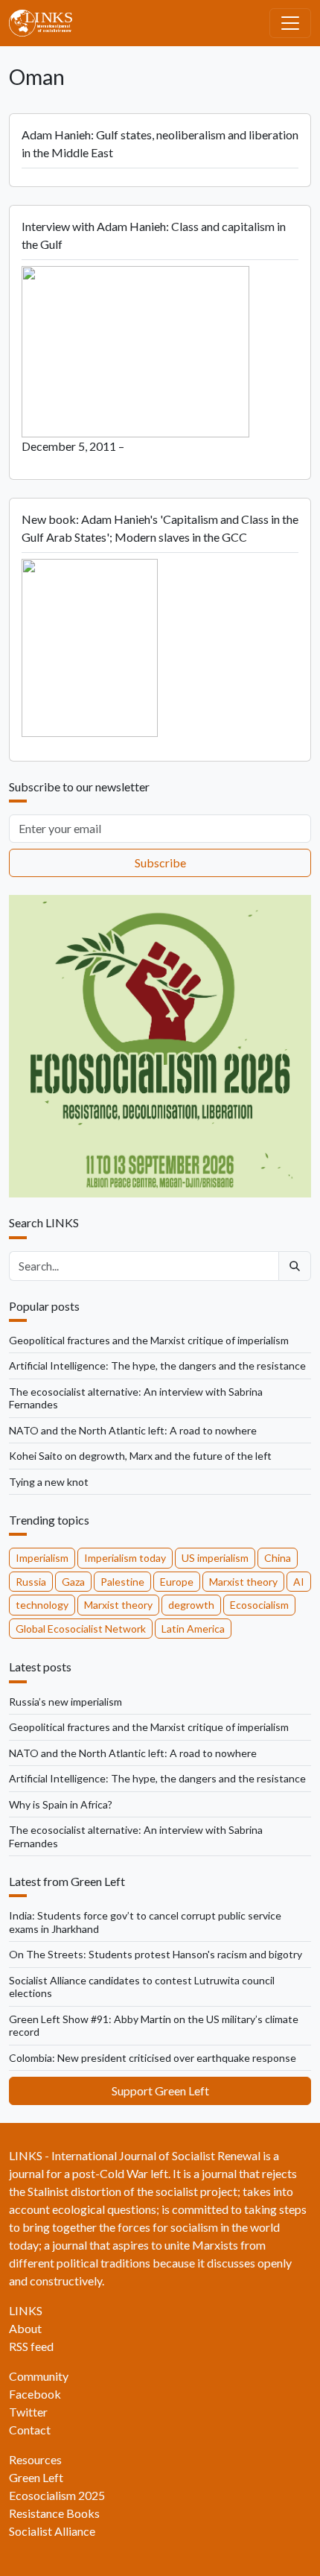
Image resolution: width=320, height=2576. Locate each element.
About (25, 2328)
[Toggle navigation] (290, 23)
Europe (177, 1582)
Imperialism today (125, 1558)
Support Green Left (160, 2091)
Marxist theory (243, 1582)
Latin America (193, 1629)
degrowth (191, 1605)
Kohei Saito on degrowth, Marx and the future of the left (140, 1456)
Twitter (28, 2412)
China (278, 1558)
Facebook (35, 2394)
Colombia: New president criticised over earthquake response (153, 2058)
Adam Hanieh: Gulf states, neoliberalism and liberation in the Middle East (160, 143)
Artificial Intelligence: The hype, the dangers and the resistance (157, 1365)
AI (299, 1582)
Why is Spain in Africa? (61, 1804)
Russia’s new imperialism (65, 1702)
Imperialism (42, 1558)
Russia (31, 1582)
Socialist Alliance (52, 2531)
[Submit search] (295, 1266)
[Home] (47, 23)
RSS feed (31, 2346)
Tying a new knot (49, 1482)
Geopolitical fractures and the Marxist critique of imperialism (149, 1340)
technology (42, 1605)
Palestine (122, 1582)
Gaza (73, 1582)
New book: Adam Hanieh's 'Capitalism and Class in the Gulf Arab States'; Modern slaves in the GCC (160, 528)
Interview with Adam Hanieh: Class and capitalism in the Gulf (154, 235)
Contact (30, 2430)
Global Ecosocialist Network (81, 1629)
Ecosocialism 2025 (57, 2495)
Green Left (36, 2477)
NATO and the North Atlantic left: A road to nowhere (133, 1430)
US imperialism (215, 1558)
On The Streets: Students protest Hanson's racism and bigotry (156, 1954)
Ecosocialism (259, 1605)
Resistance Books (54, 2513)
